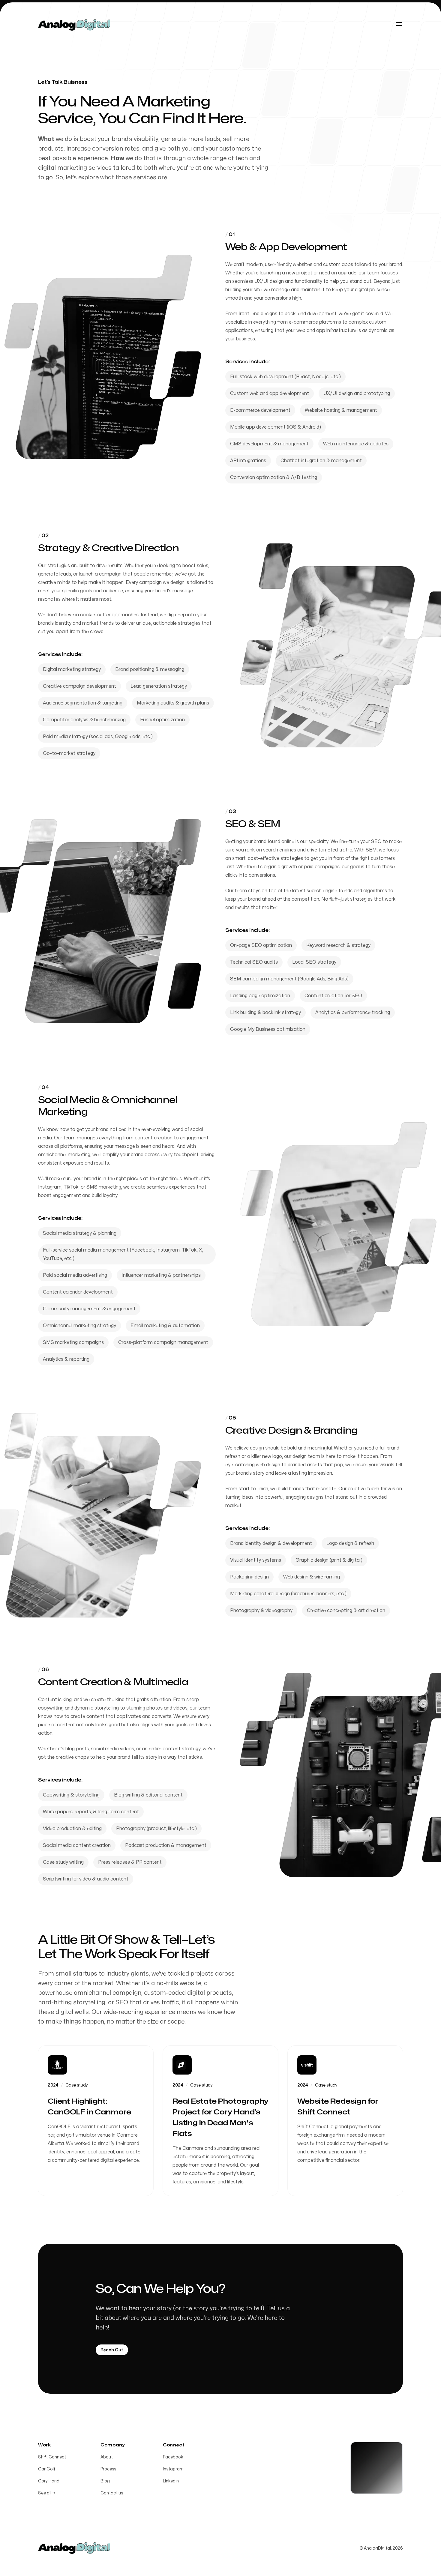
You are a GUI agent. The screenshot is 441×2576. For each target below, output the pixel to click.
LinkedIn (171, 2481)
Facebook (173, 2457)
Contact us (112, 2493)
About (107, 2457)
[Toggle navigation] (399, 24)
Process (108, 2469)
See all (47, 2493)
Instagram (173, 2469)
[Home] (74, 24)
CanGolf (47, 2469)
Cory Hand (49, 2481)
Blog (105, 2481)
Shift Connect (52, 2457)
